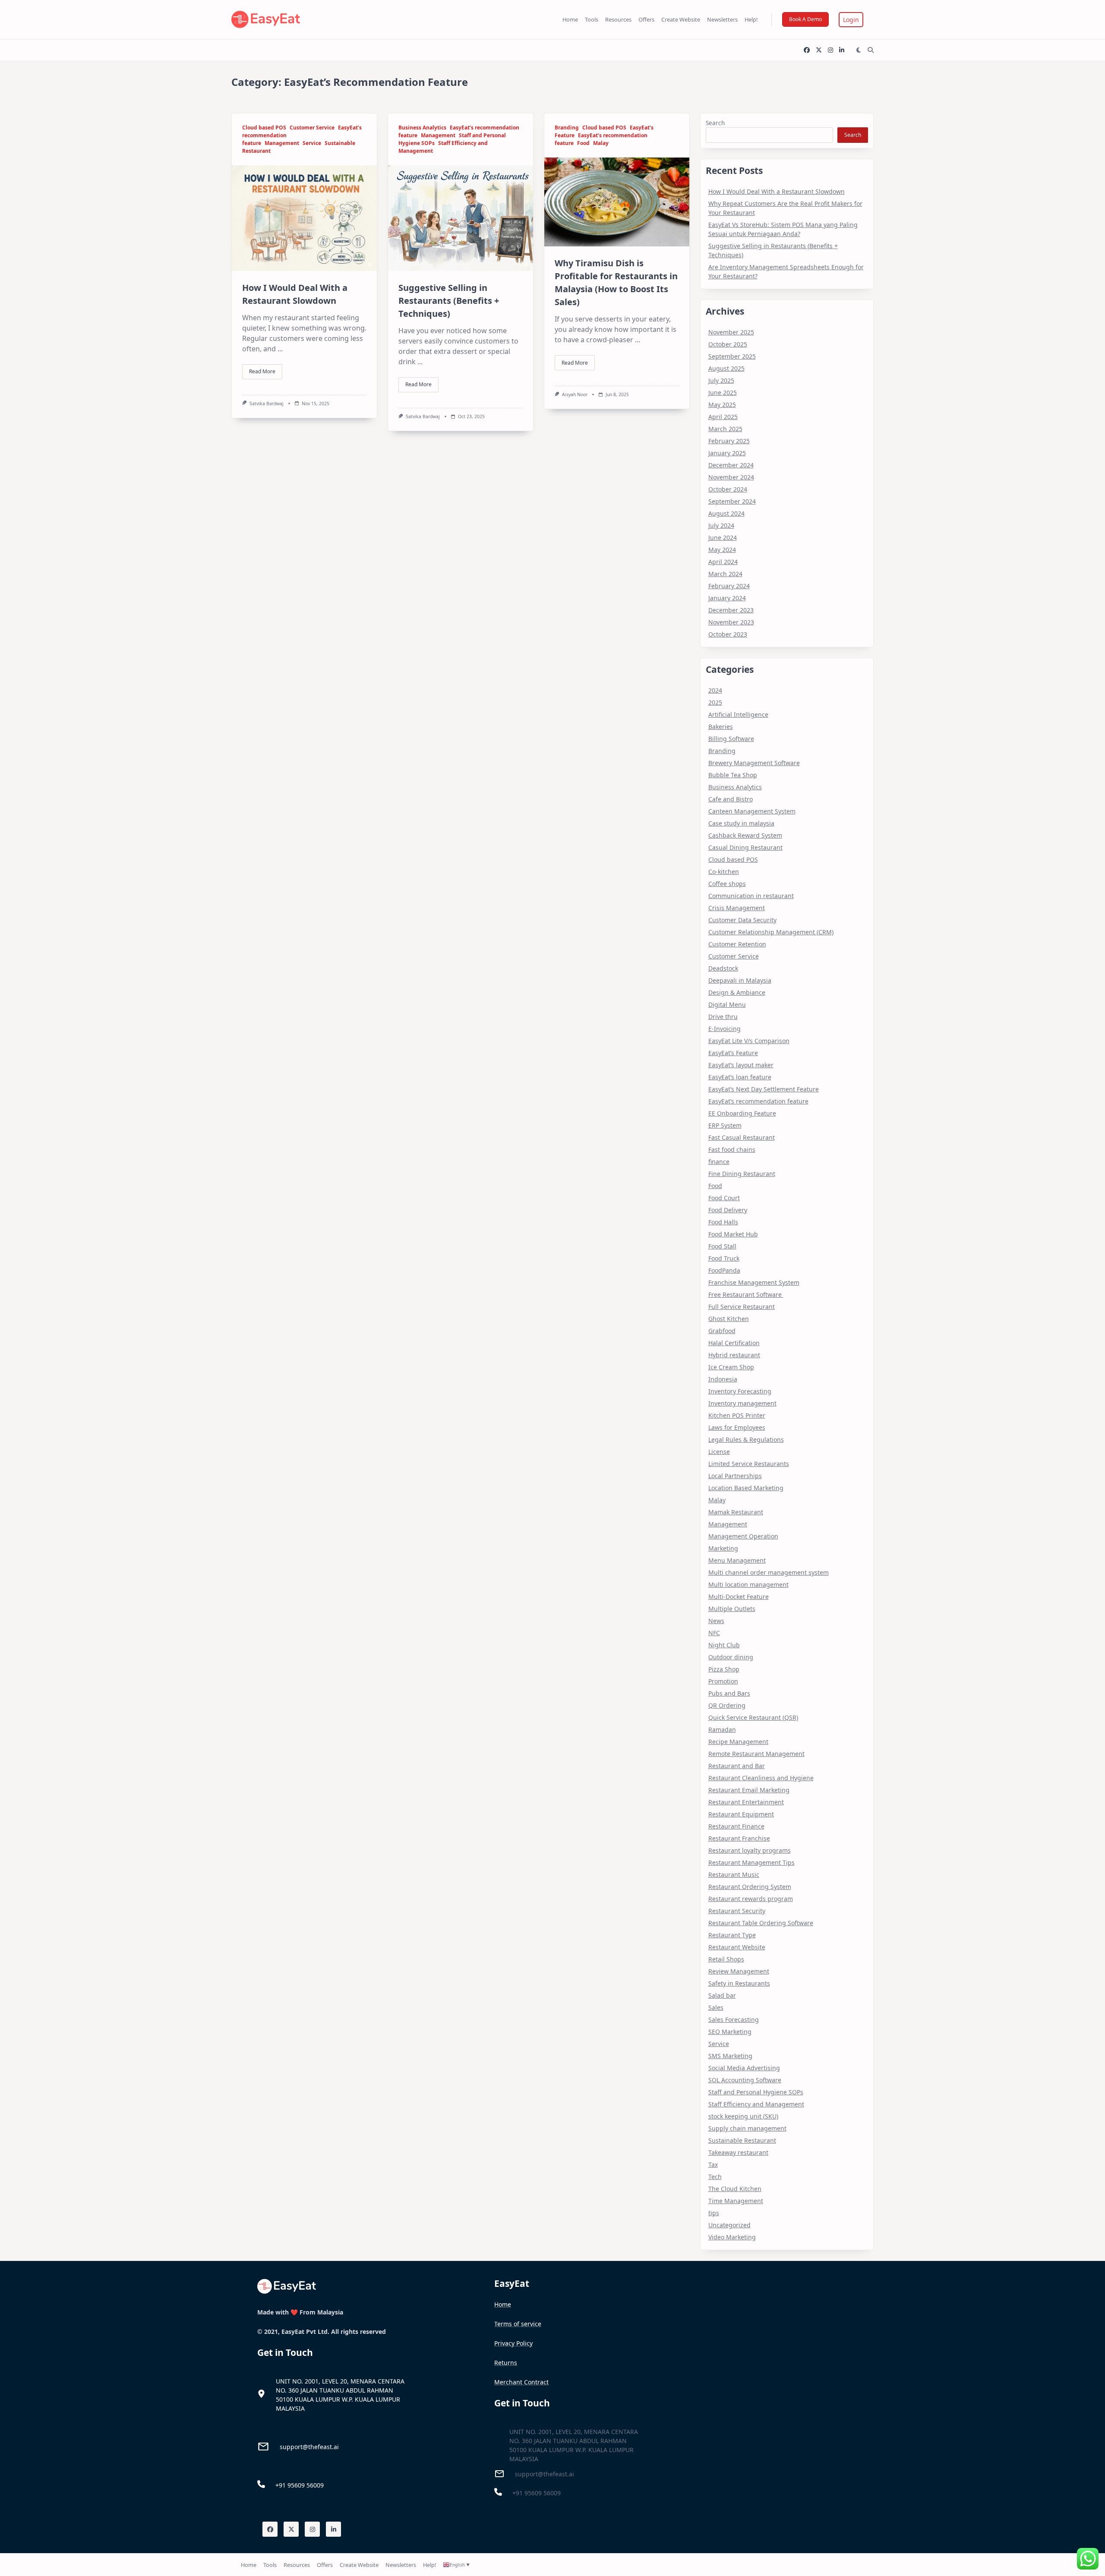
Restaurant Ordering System (750, 1887)
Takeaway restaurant (738, 2152)
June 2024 (723, 538)
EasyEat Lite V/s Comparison (749, 1041)
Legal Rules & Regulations (746, 1439)
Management (282, 143)
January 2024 (727, 598)
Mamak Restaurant (736, 1512)
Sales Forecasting (734, 2019)
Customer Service (312, 128)
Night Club (724, 1645)
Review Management (739, 1971)
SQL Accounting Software (745, 2080)
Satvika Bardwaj (267, 404)
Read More (262, 371)
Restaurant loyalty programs (750, 1850)
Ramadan (722, 1729)
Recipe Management (738, 1742)
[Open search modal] (871, 50)
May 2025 (722, 405)
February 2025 (729, 441)
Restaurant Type (732, 1935)
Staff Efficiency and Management (756, 2104)
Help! (751, 19)
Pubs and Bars (729, 1693)
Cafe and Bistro (731, 799)
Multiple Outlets (732, 1609)
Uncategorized (729, 2225)
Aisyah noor (575, 394)
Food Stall (722, 1246)
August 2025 (726, 368)
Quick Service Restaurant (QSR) (753, 1717)
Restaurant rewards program (751, 1899)
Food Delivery (728, 1210)
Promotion (723, 1681)
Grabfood (722, 1331)
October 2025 (728, 344)
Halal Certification (734, 1343)
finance (719, 1162)
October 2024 (728, 489)
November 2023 (731, 622)
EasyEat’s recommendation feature (758, 1101)
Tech (715, 2177)
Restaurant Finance (736, 1826)
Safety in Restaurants (739, 1983)
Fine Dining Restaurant (742, 1174)
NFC (714, 1633)
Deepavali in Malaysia (740, 980)
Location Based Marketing (746, 1488)
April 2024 (723, 562)
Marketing (723, 1548)
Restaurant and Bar (737, 1766)
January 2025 (727, 453)
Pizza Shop (724, 1669)
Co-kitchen (724, 872)
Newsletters (722, 19)
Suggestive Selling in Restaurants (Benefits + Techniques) (449, 301)
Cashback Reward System (745, 835)
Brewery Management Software (754, 763)
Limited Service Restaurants (749, 1464)
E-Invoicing (725, 1029)
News (716, 1621)
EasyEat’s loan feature (740, 1077)
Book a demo (805, 19)
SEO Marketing (730, 2032)
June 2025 (723, 393)
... (280, 349)
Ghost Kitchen (729, 1319)
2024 (715, 690)
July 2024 (721, 525)
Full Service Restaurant (742, 1307)
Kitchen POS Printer (737, 1415)
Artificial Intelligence (738, 714)
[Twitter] (819, 50)
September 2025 (732, 356)
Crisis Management (737, 908)
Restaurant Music (734, 1874)
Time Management (736, 2201)
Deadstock (723, 968)
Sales (716, 2007)
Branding (567, 128)
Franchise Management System (754, 1282)
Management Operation (743, 1536)
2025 (715, 702)
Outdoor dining (731, 1657)
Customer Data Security (742, 920)
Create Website (681, 19)
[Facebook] (807, 50)
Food (583, 143)
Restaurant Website (737, 1947)
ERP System (725, 1125)
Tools (592, 19)
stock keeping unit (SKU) (743, 2116)
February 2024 (729, 586)
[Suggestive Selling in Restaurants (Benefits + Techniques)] (461, 218)
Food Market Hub (733, 1234)
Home (570, 19)
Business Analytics (422, 128)
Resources (618, 19)
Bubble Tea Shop (733, 775)
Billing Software (731, 739)
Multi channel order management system (769, 1572)
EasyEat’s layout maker (741, 1065)
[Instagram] (830, 50)
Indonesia (723, 1379)
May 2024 (722, 550)
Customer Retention (737, 944)
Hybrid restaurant (734, 1355)
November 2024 (731, 477)
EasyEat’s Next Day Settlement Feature (764, 1089)
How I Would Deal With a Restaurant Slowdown (777, 191)
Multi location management (748, 1584)
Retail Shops (726, 1959)
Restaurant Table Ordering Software (761, 1923)
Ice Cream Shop (731, 1367)
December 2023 (731, 610)
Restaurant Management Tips (751, 1862)
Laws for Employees (737, 1427)
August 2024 (726, 513)
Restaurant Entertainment (746, 1802)
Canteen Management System (752, 811)
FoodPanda (724, 1270)
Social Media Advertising (744, 2068)
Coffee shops (727, 884)
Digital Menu (727, 1004)
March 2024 (725, 574)
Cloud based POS (264, 128)
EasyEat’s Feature (733, 1053)
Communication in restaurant (751, 896)
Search (715, 123)
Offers (646, 19)
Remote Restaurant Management (756, 1754)
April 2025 (723, 417)
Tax (713, 2165)
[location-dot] (261, 2394)
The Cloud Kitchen (735, 2189)
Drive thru (723, 1017)
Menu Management (737, 1560)
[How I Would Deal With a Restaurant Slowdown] (304, 218)
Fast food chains (732, 1149)
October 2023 (728, 634)
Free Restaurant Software (746, 1294)
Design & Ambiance (737, 992)
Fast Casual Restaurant (742, 1137)
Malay (601, 143)
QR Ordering (727, 1705)
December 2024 (731, 465)
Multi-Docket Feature (739, 1597)
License (719, 1452)
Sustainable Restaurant (742, 2140)
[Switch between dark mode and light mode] (859, 50)
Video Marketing (732, 2237)
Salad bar (722, 1995)
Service (312, 143)
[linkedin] (842, 50)
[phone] (261, 2484)
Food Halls (723, 1222)
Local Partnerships (735, 1476)
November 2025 (731, 332)
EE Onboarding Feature (742, 1113)
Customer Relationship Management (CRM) (771, 932)
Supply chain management (747, 2128)
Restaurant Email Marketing (749, 1790)
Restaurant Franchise (739, 1838)
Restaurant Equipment (741, 1814)
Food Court (724, 1198)
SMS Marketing (730, 2056)
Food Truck (724, 1258)
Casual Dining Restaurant (745, 847)
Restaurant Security (737, 1911)
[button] (851, 20)
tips (714, 2213)
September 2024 (732, 501)
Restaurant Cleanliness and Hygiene (761, 1778)
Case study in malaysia (741, 823)
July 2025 (721, 380)
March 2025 (725, 429)
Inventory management (742, 1403)
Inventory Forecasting (740, 1391)
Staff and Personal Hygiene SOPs (756, 2092)
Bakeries (721, 727)
